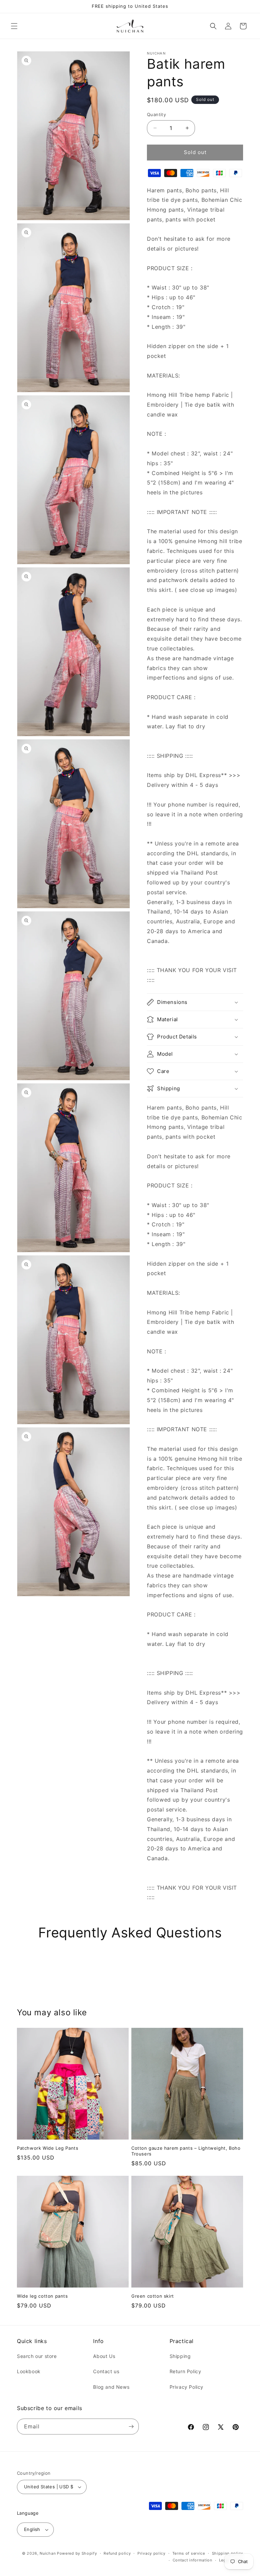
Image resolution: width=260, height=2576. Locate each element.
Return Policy (186, 2371)
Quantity (156, 114)
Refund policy (117, 2553)
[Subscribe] (131, 2427)
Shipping (180, 2356)
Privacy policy (151, 2553)
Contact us (106, 2371)
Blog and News (111, 2387)
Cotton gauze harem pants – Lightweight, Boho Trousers (186, 2151)
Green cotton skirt (153, 2296)
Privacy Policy (187, 2387)
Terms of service (189, 2553)
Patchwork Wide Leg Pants (48, 2148)
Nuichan (48, 2553)
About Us (104, 2356)
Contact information (192, 2560)
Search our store (37, 2356)
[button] (14, 26)
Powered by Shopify (77, 2553)
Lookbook (29, 2371)
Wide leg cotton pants (42, 2296)
